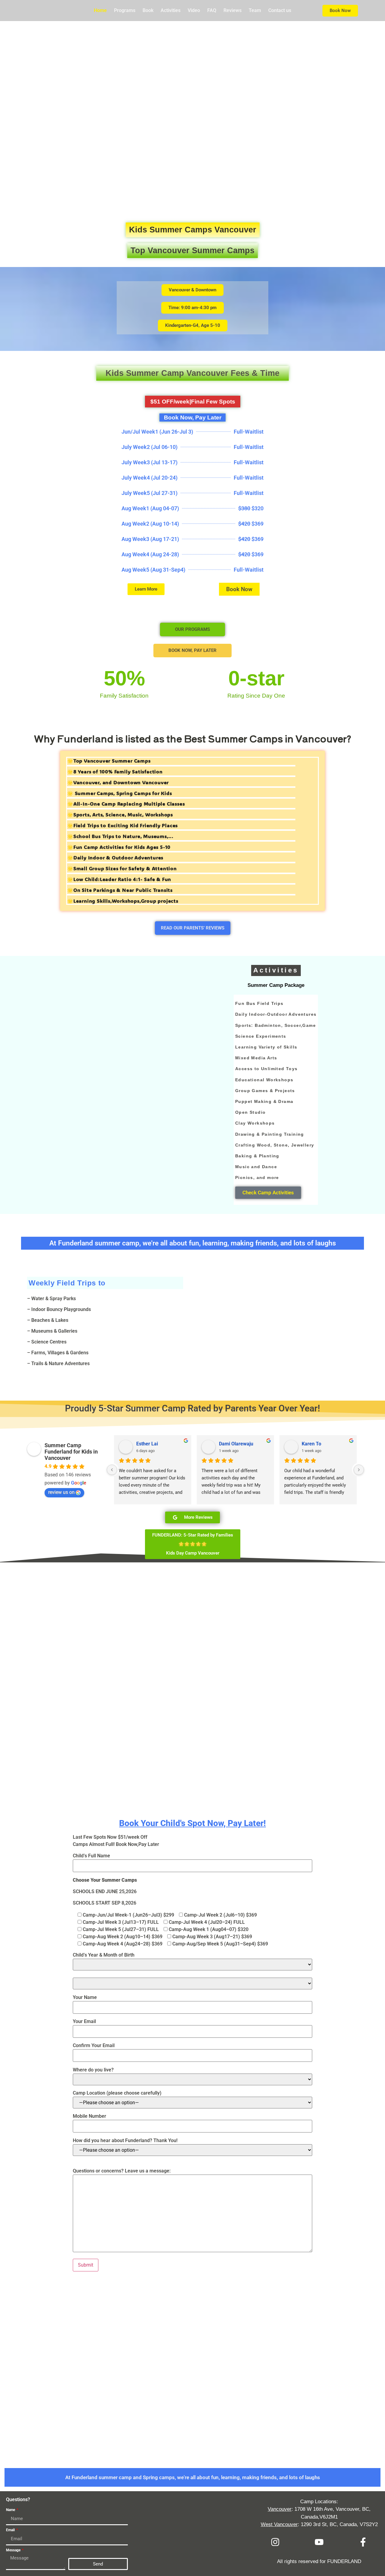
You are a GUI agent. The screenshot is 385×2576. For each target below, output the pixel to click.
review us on (61, 1492)
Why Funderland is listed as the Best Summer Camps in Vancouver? (193, 738)
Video (194, 10)
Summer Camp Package (276, 985)
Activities (171, 10)
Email (11, 2530)
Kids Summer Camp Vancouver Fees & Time (192, 373)
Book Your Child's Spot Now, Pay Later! (192, 1823)
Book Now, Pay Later (193, 418)
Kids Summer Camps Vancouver (193, 230)
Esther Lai (147, 1444)
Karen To (311, 1444)
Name (11, 2510)
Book (148, 10)
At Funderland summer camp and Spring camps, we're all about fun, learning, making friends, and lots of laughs (193, 2477)
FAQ (212, 10)
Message (14, 2550)
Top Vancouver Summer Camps (192, 250)
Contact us (280, 10)
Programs (125, 10)
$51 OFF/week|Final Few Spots (193, 402)
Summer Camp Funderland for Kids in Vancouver (71, 1452)
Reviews (233, 10)
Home (100, 10)
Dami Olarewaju (236, 1444)
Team (255, 10)
